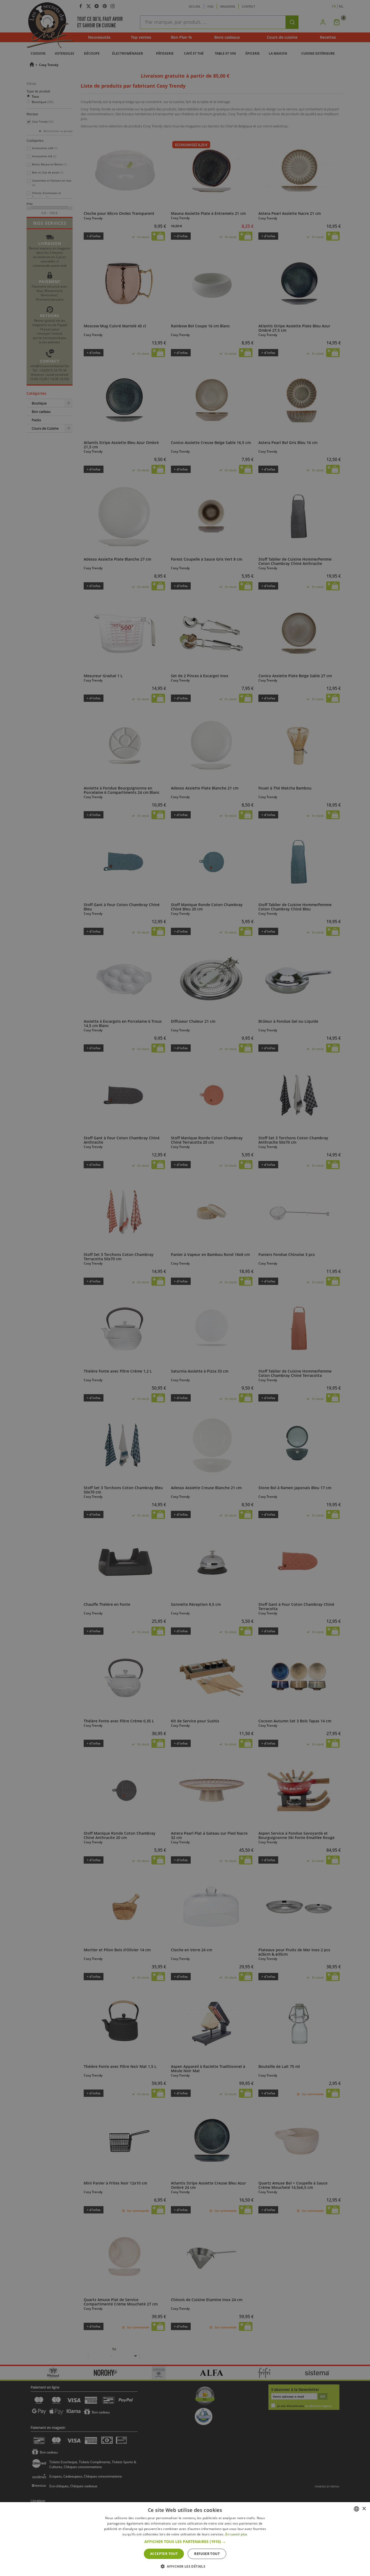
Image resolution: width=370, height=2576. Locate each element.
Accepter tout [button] (164, 2554)
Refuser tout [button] (207, 2554)
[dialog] (185, 2539)
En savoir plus (236, 2534)
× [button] (364, 2509)
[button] (185, 2542)
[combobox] (356, 2509)
